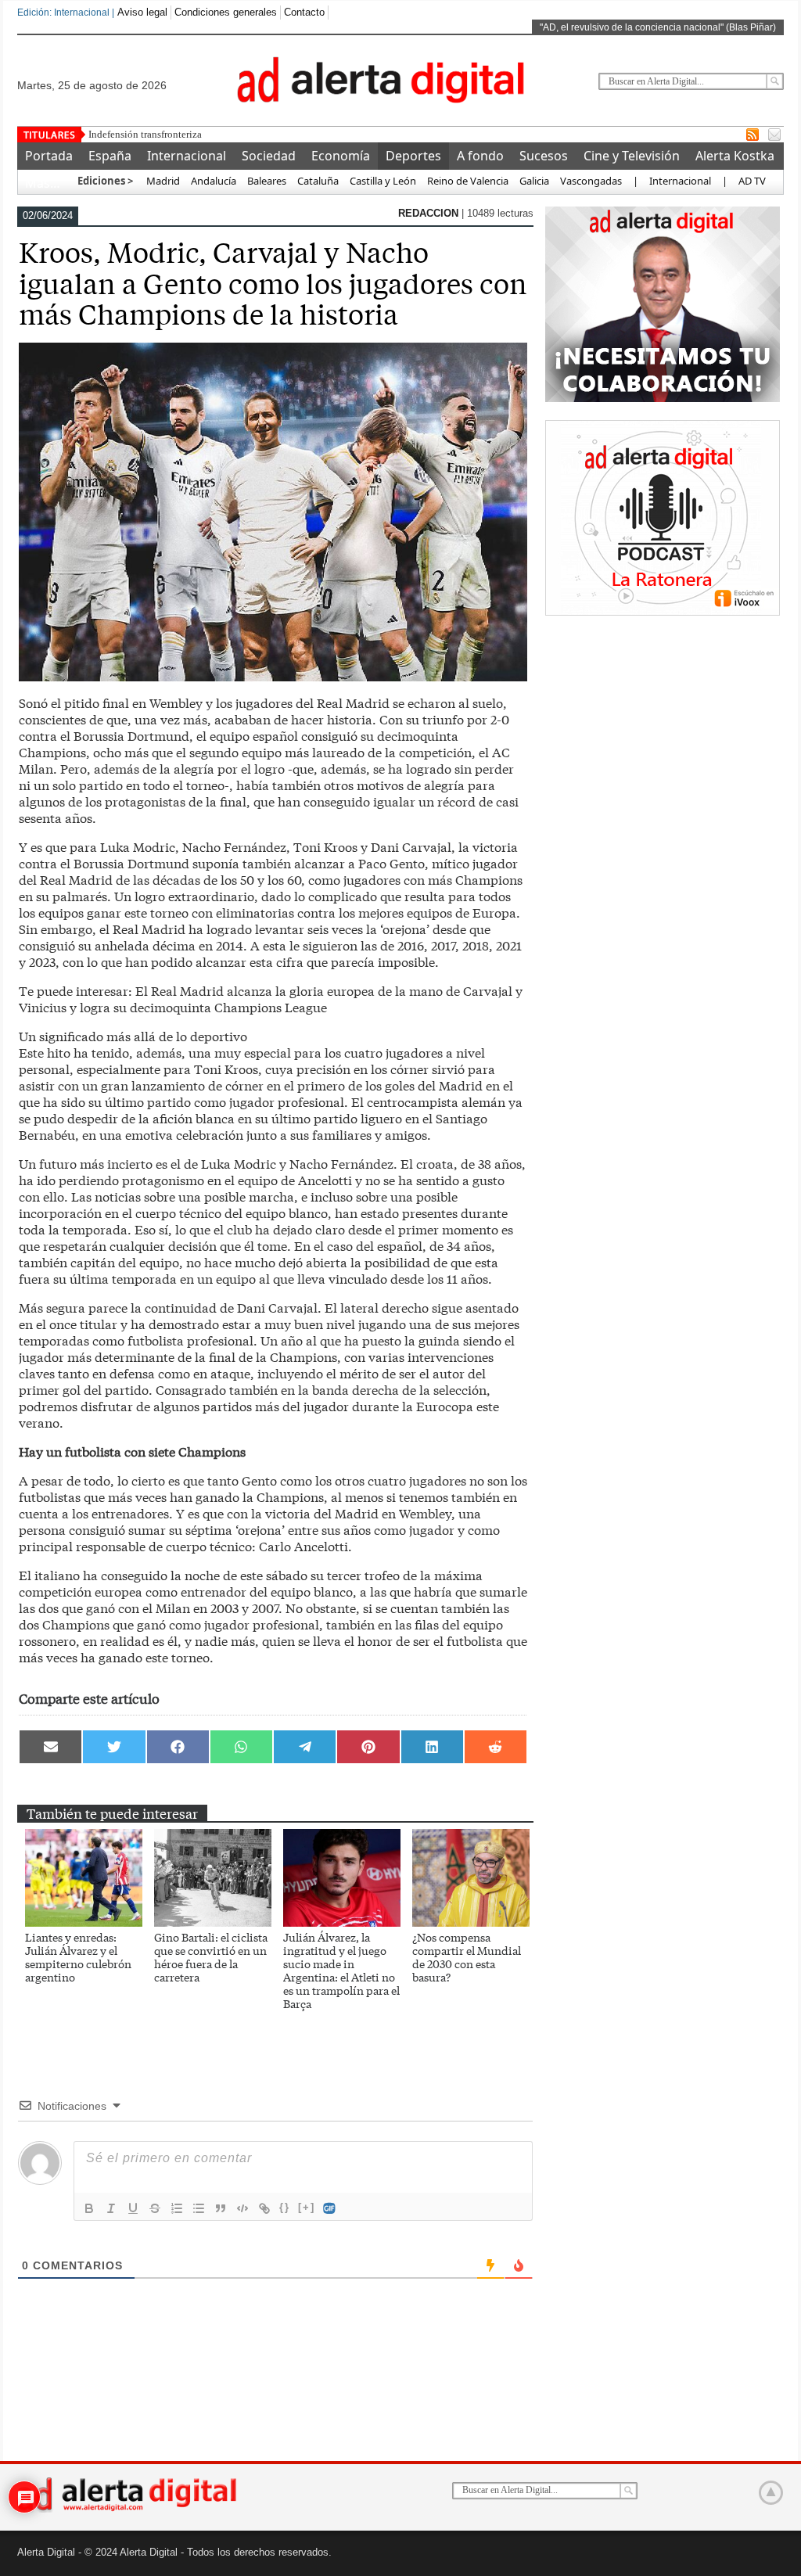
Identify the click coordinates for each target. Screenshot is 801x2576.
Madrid (162, 181)
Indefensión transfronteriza (145, 134)
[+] (307, 2207)
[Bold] (89, 2208)
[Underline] (133, 2208)
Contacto (304, 12)
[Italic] (111, 2208)
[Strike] (155, 2208)
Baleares (267, 181)
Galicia (534, 181)
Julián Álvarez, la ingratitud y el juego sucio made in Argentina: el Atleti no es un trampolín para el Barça (341, 1970)
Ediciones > (105, 181)
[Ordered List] (177, 2208)
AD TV (752, 181)
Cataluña (318, 181)
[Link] (264, 2208)
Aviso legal (142, 12)
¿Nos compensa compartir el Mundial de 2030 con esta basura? (467, 1957)
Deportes (413, 156)
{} (285, 2207)
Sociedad (269, 156)
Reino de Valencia (468, 181)
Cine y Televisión (632, 156)
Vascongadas (591, 181)
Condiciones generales (226, 12)
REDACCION (430, 213)
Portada (49, 156)
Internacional (187, 156)
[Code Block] (242, 2208)
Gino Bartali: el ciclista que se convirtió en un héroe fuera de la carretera (211, 1957)
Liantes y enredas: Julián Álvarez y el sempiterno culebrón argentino (78, 1957)
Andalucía (214, 181)
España (110, 156)
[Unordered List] (199, 2208)
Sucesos (544, 156)
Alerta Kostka (735, 156)
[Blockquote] (221, 2208)
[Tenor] (330, 2208)
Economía (341, 156)
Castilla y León (383, 181)
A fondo (480, 156)
